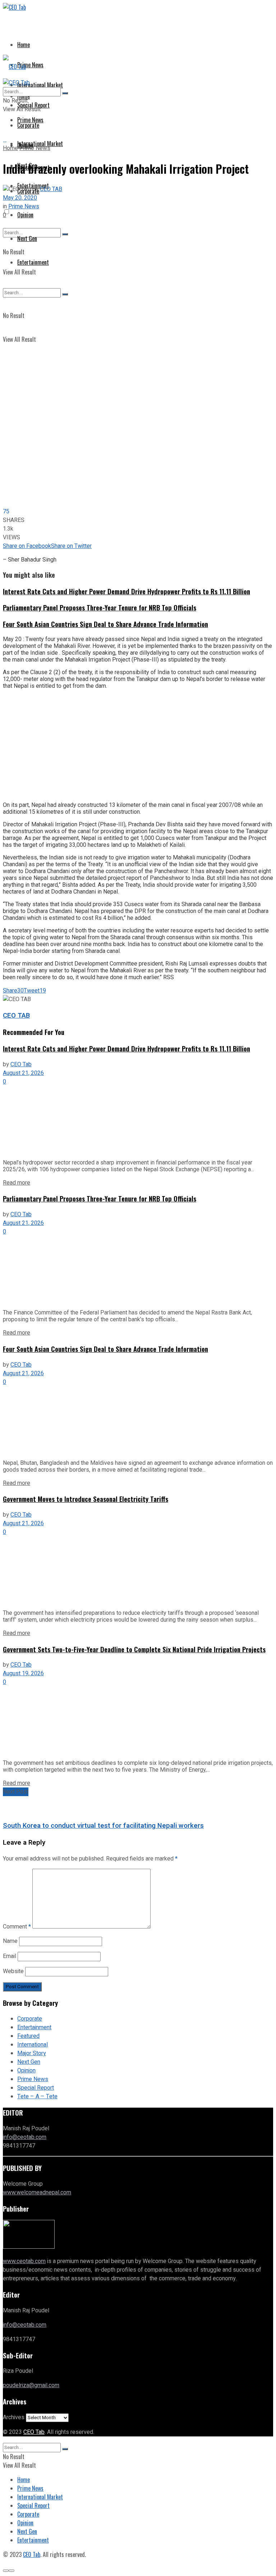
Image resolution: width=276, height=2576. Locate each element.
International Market (40, 85)
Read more (17, 1183)
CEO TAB (51, 189)
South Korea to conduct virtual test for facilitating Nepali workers (103, 1826)
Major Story (32, 2053)
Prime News (30, 65)
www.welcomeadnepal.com (37, 2193)
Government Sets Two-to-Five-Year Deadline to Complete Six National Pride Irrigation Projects (134, 1649)
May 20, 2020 (20, 198)
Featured (28, 2036)
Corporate (30, 2019)
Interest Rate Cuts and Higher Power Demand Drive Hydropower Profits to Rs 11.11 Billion (126, 591)
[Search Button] (65, 93)
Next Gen (29, 2062)
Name (10, 1941)
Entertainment (34, 2027)
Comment (17, 1927)
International (33, 2045)
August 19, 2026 (23, 1673)
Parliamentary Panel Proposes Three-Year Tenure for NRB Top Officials (100, 607)
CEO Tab (21, 1064)
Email (10, 1956)
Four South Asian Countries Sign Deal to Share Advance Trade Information (105, 624)
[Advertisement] (138, 745)
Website (13, 1971)
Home (24, 45)
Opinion (25, 215)
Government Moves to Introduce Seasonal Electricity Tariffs (86, 1499)
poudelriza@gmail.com (31, 2385)
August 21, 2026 (23, 1073)
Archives (14, 2417)
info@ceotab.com (25, 2137)
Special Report (36, 2088)
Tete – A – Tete (37, 2096)
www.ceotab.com (24, 2261)
